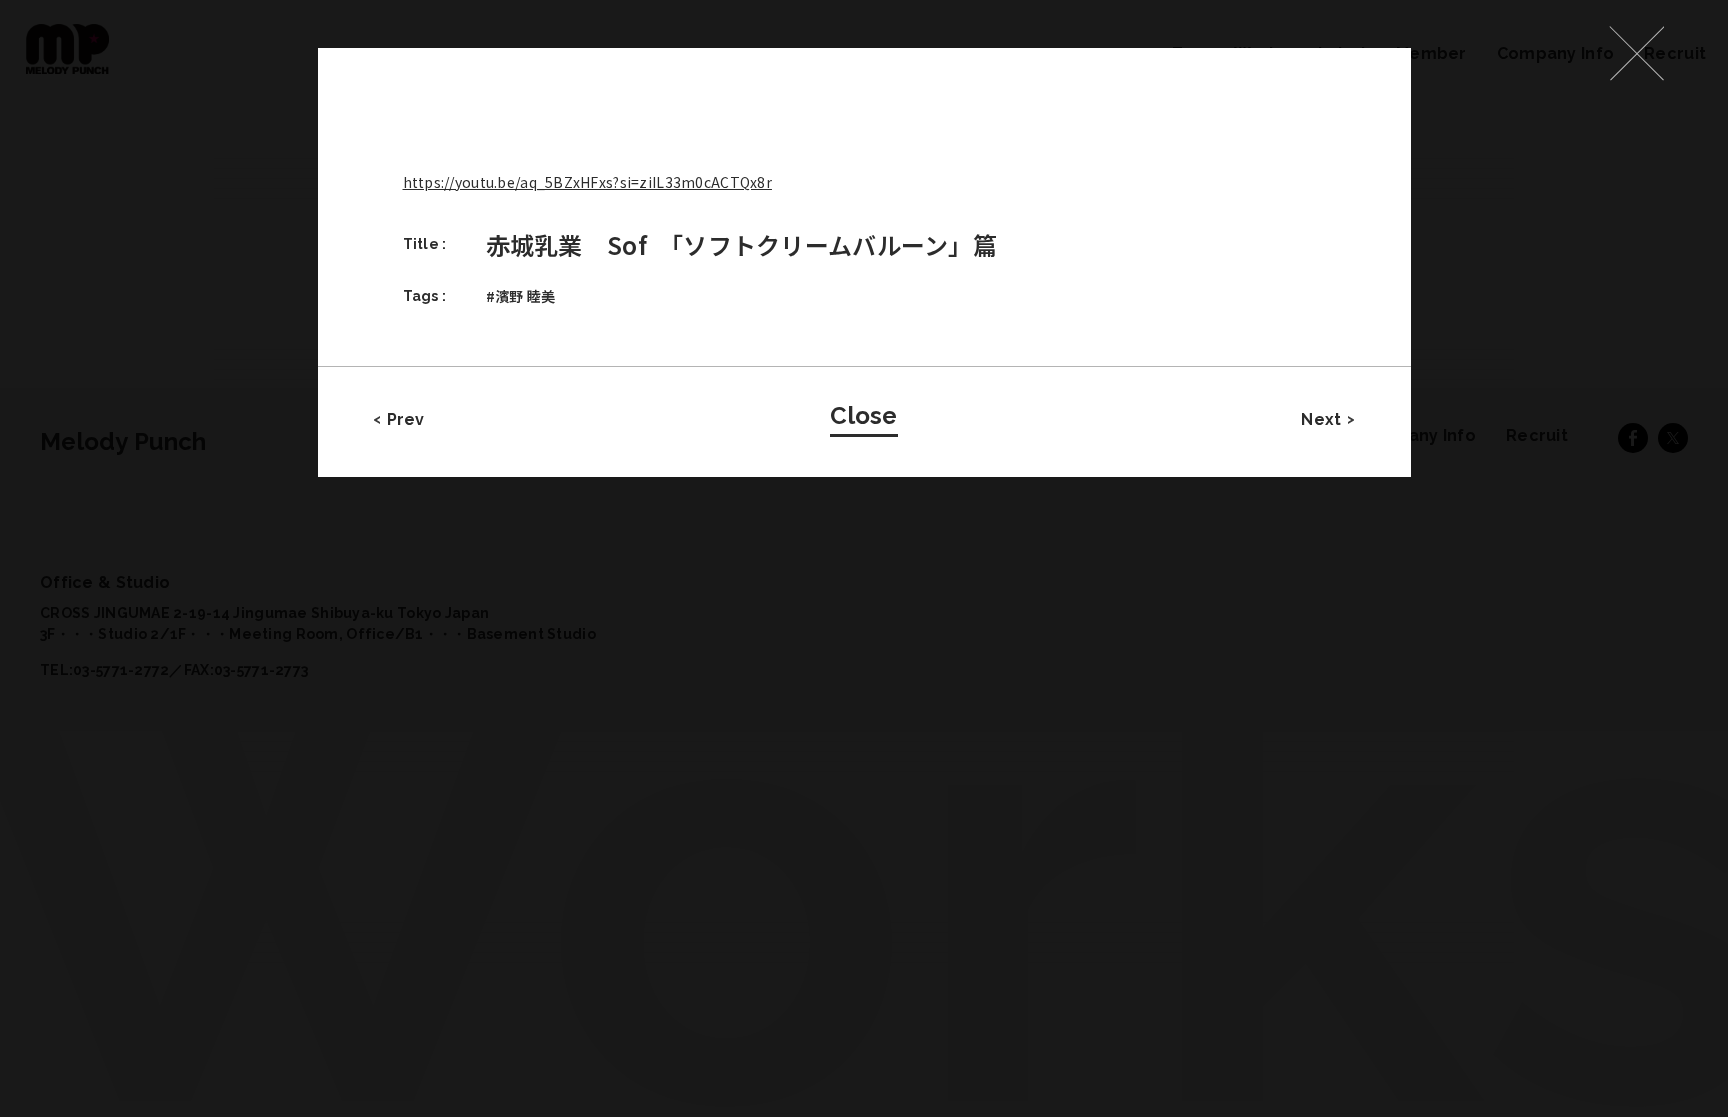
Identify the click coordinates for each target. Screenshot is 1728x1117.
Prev (406, 419)
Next (1321, 419)
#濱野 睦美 (521, 296)
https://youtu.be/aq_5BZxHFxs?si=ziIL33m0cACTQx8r (587, 182)
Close (863, 415)
